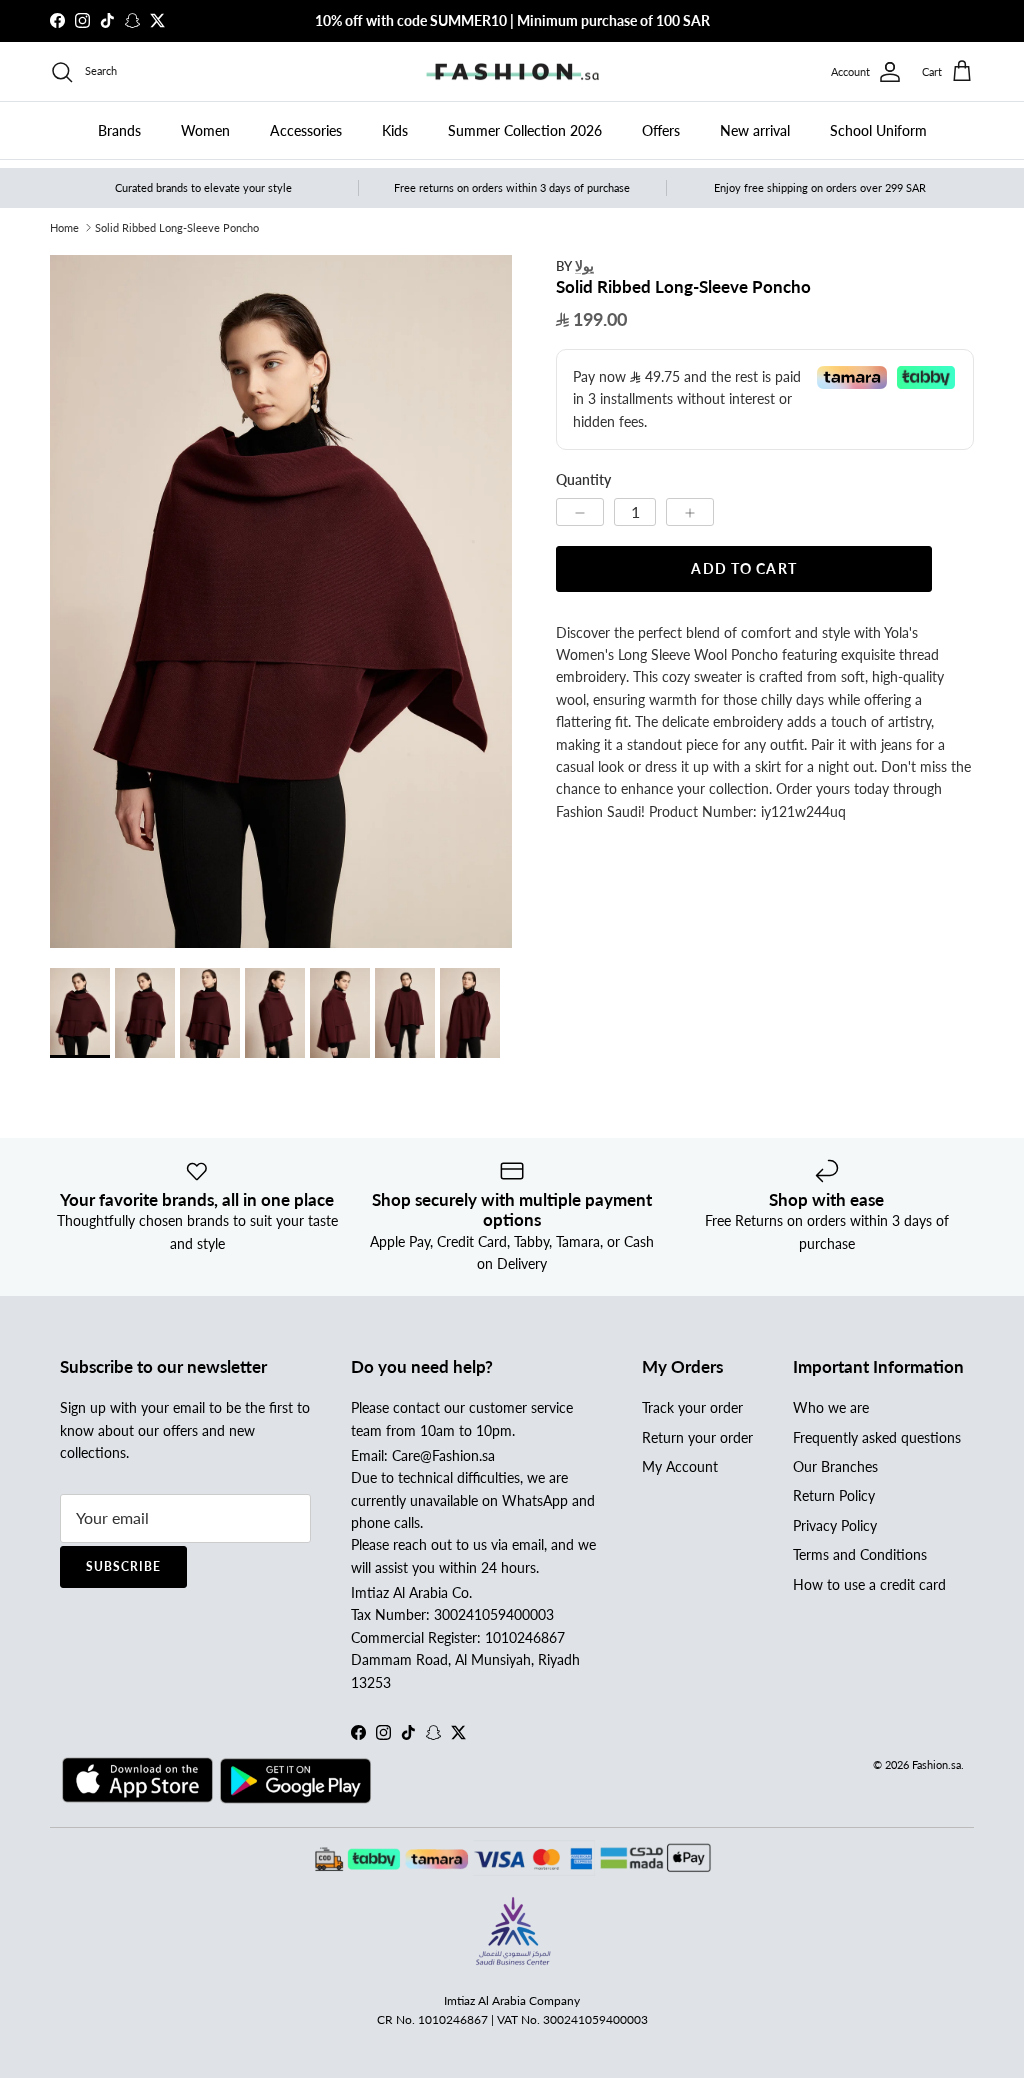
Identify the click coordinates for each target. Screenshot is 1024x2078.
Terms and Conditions (860, 1554)
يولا (584, 265)
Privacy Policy (835, 1525)
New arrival (755, 130)
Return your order (697, 1437)
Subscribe (123, 1566)
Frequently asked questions (877, 1437)
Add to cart (743, 568)
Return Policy (834, 1495)
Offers (661, 130)
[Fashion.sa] (512, 72)
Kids (395, 130)
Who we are (831, 1407)
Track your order (692, 1407)
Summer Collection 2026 (525, 130)
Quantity (583, 479)
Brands (119, 130)
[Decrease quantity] (580, 512)
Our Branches (835, 1466)
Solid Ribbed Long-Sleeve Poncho (177, 227)
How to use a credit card (869, 1584)
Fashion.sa (936, 1764)
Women (205, 130)
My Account (680, 1466)
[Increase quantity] (690, 512)
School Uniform (878, 130)
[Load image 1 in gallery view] (281, 601)
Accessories (306, 130)
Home (64, 227)
